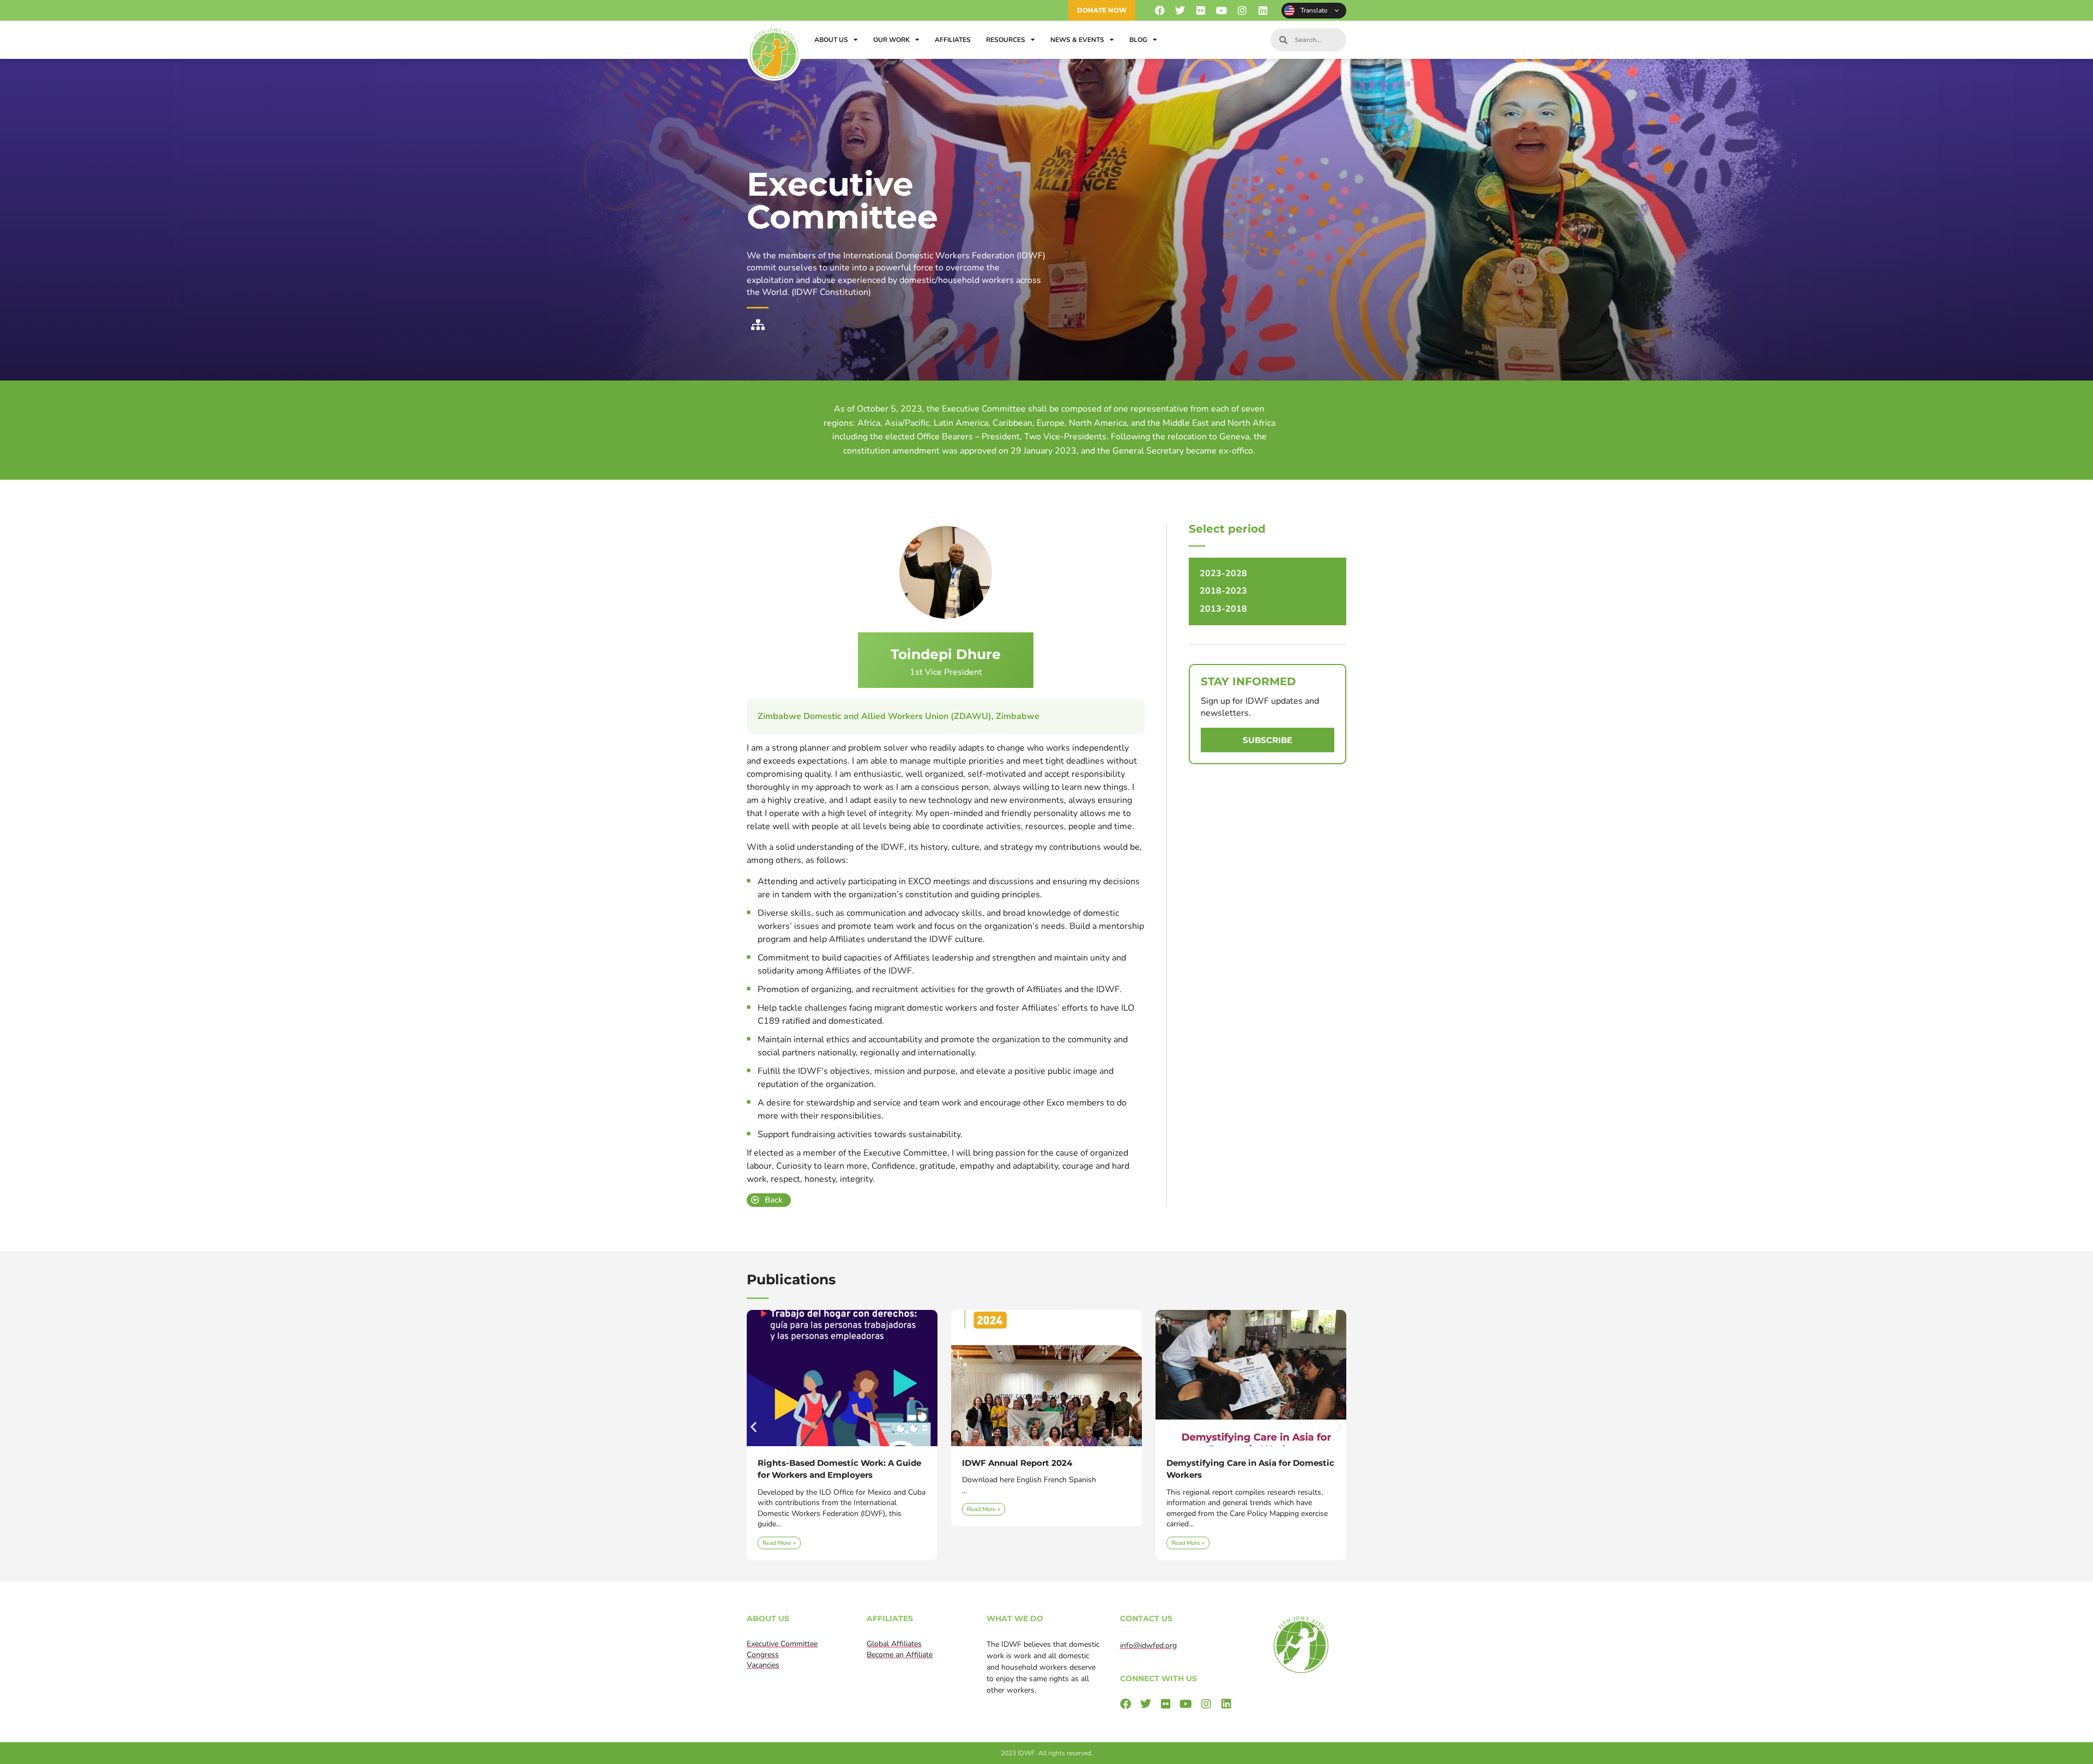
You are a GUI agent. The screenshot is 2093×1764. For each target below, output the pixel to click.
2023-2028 (1223, 573)
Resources (1006, 40)
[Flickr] (1201, 11)
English (1314, 11)
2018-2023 (1223, 591)
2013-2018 (1223, 609)
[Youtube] (1222, 11)
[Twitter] (1180, 11)
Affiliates (953, 40)
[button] (754, 1427)
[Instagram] (1242, 11)
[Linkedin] (1263, 11)
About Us (831, 40)
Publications (791, 1279)
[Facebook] (1160, 11)
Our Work (891, 40)
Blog (1138, 40)
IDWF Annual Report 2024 (813, 1463)
